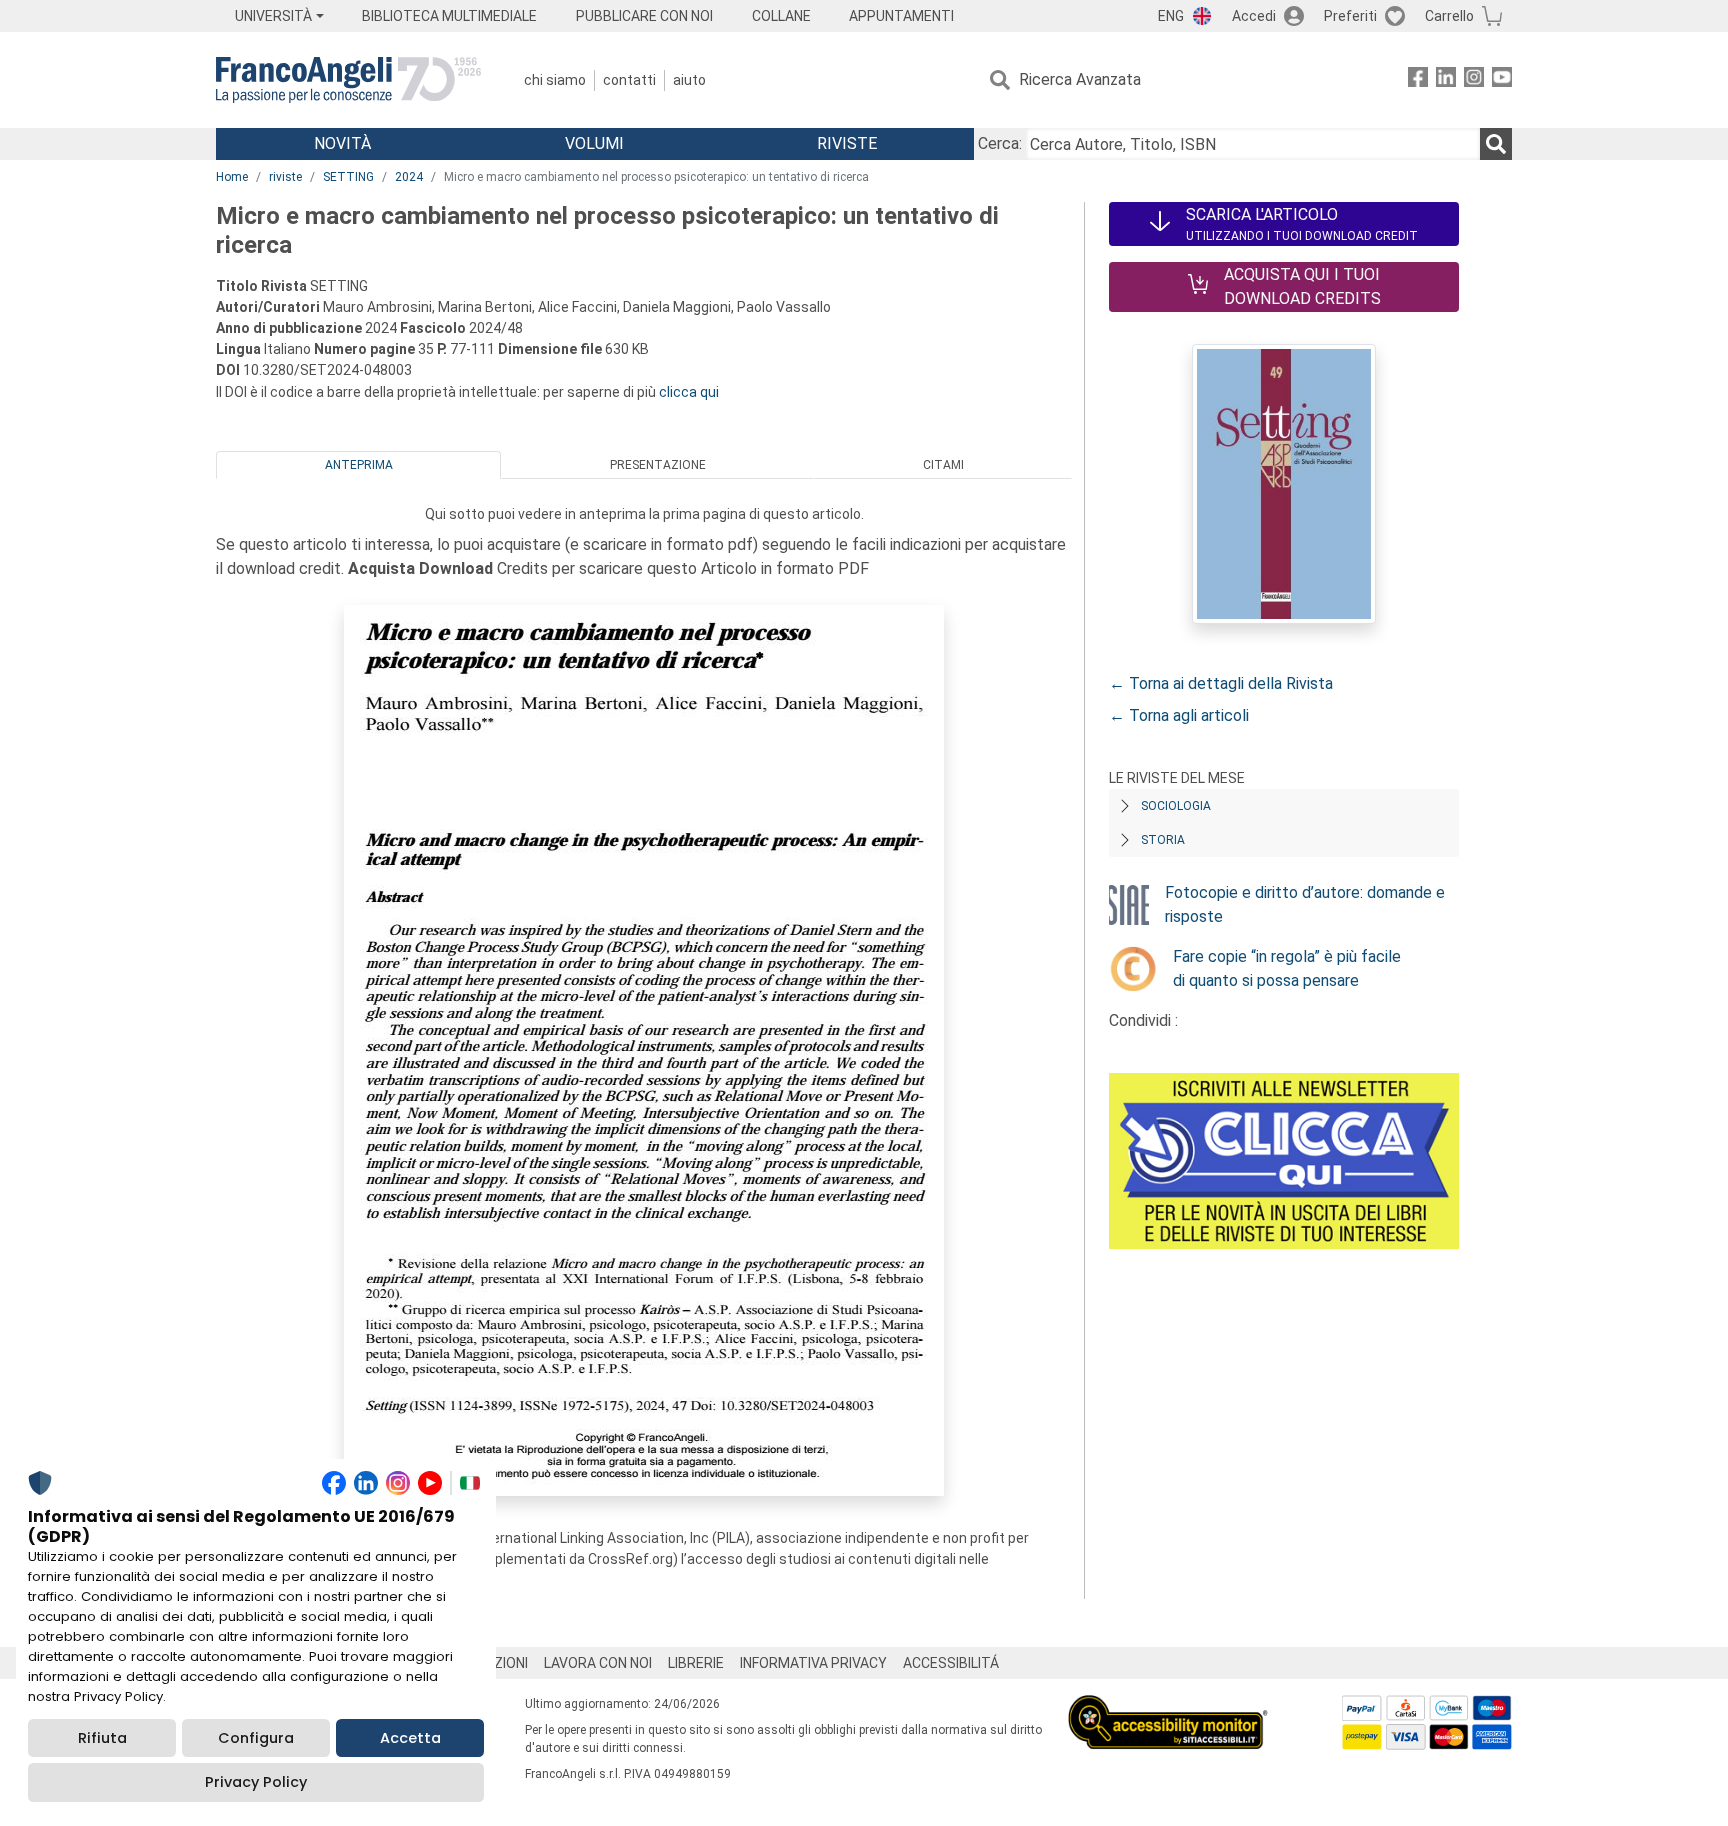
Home (232, 177)
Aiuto (689, 80)
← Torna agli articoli (1179, 715)
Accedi (1254, 16)
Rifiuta (102, 1738)
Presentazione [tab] (658, 465)
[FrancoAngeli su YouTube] (1502, 80)
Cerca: (1000, 143)
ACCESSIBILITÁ (951, 1663)
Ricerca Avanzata (1080, 79)
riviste (285, 177)
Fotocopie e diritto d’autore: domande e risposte (1305, 904)
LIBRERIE (696, 1663)
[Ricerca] (1496, 144)
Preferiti (1350, 16)
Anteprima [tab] (359, 465)
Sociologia (1176, 806)
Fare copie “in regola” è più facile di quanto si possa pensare (1287, 968)
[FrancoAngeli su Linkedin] (1446, 80)
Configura (256, 1738)
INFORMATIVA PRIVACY (813, 1663)
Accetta (410, 1738)
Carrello (1449, 16)
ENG (1171, 16)
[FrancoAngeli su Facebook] (1418, 80)
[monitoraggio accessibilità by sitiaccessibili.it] (1168, 1706)
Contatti (629, 80)
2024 (409, 177)
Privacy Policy (256, 1782)
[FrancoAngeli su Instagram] (1474, 80)
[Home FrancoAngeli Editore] (348, 80)
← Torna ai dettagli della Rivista (1221, 683)
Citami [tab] (943, 465)
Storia (1163, 840)
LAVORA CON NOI (598, 1663)
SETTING (348, 177)
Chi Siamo (555, 80)
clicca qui (689, 392)
